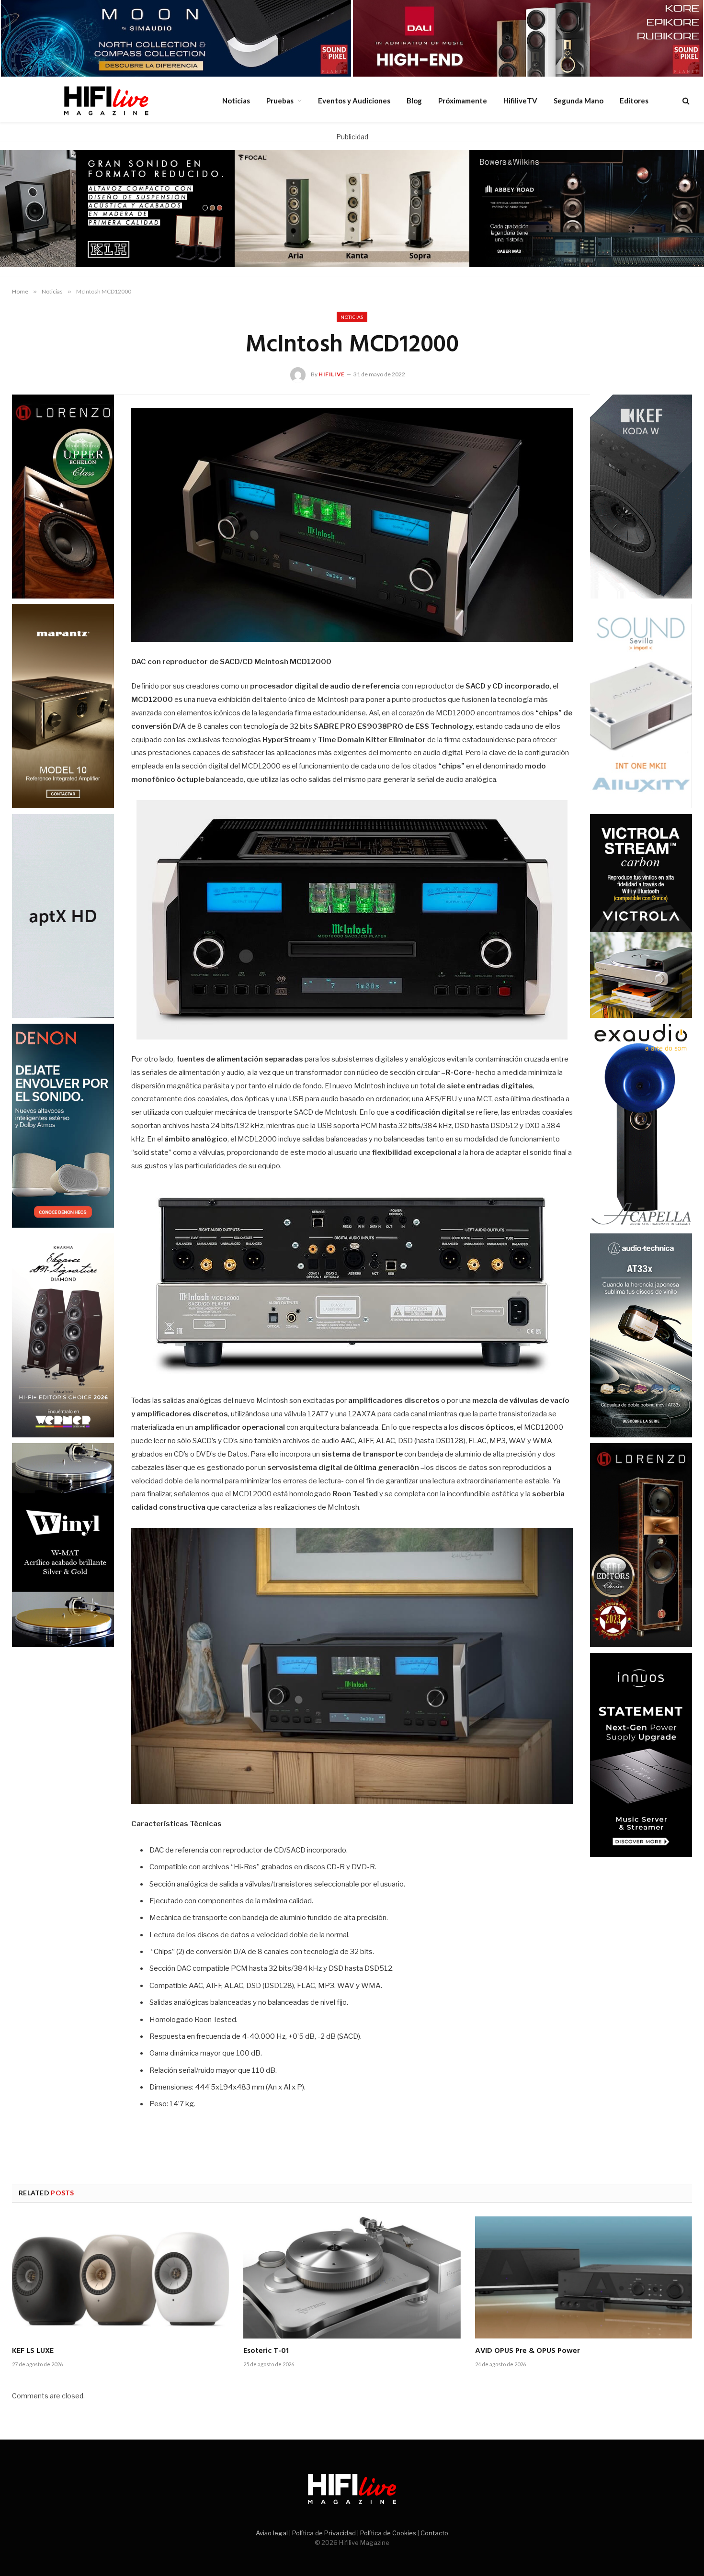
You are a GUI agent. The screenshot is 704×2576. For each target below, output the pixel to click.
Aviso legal (272, 2533)
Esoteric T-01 (266, 2351)
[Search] (685, 100)
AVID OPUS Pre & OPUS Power (528, 2351)
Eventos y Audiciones (354, 101)
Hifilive (332, 374)
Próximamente (463, 101)
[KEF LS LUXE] (120, 2277)
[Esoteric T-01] (352, 2277)
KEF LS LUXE (33, 2351)
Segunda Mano (579, 101)
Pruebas (280, 101)
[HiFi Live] (106, 101)
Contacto (434, 2533)
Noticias (236, 101)
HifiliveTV (520, 101)
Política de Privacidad (324, 2533)
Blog (414, 101)
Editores (634, 101)
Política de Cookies (388, 2533)
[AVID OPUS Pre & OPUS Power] (584, 2277)
